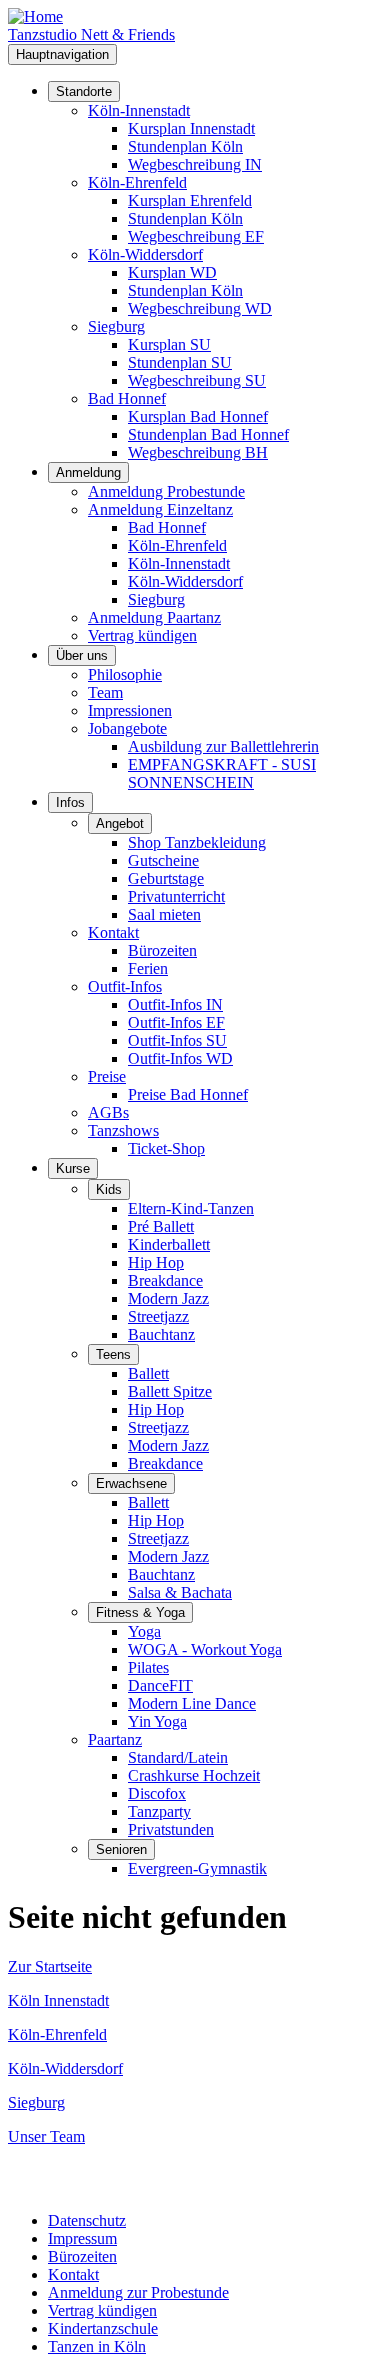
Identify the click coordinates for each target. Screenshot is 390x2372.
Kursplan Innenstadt (191, 128)
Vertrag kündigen (142, 635)
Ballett (148, 1373)
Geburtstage (166, 878)
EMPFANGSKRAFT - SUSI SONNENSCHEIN (222, 773)
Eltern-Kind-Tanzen (191, 1208)
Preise (107, 1076)
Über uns (82, 655)
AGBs (108, 1112)
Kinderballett (169, 1244)
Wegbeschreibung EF (196, 236)
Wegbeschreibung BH (198, 452)
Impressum (82, 2238)
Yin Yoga (157, 1721)
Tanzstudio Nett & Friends (91, 34)
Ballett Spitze (170, 1391)
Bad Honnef (127, 398)
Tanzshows (123, 1130)
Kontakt (113, 932)
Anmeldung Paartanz (154, 617)
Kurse (73, 1168)
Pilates (148, 1667)
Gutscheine (163, 860)
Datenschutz (87, 2220)
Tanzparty (159, 1811)
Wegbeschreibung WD (200, 308)
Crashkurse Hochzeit (194, 1775)
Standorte (84, 91)
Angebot (120, 823)
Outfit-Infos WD (180, 1058)
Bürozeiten (162, 950)
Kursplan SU (169, 344)
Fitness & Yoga (140, 1612)
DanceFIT (160, 1685)
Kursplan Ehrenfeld (190, 200)
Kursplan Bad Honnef (198, 416)
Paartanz (115, 1739)
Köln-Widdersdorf (145, 254)
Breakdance (165, 1280)
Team (105, 692)
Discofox (157, 1793)
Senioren (121, 1849)
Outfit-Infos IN (175, 1004)
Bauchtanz (161, 1334)
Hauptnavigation (62, 54)
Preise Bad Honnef (188, 1094)
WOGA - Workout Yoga (205, 1649)
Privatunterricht (176, 896)
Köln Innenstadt (58, 2000)
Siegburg (116, 326)
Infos (70, 802)
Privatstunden (171, 1829)
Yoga (144, 1631)
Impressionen (130, 710)
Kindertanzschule (103, 2328)
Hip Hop (156, 1262)
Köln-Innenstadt (139, 110)
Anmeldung (88, 472)
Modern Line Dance (192, 1703)
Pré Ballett (161, 1226)
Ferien (148, 968)
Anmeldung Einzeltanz (160, 509)
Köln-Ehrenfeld (137, 182)
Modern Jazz (168, 1298)
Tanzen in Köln (97, 2346)
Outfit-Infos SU (177, 1040)
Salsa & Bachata (180, 1592)
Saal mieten (164, 914)
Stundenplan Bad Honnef (208, 434)
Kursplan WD (172, 272)
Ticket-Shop (166, 1148)
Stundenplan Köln (185, 146)
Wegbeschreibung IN (195, 164)
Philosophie (125, 674)
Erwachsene (131, 1483)
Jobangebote (127, 728)
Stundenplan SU (180, 362)
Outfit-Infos (125, 986)
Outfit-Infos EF (176, 1022)
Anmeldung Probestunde (166, 491)
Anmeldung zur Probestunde (138, 2292)
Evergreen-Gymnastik (197, 1868)
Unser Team (46, 2136)
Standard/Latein (178, 1757)
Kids (109, 1189)
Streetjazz (158, 1316)
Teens (113, 1354)
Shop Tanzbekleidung (197, 842)
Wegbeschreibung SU (197, 380)
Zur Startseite (50, 1966)
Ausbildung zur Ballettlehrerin (223, 746)
